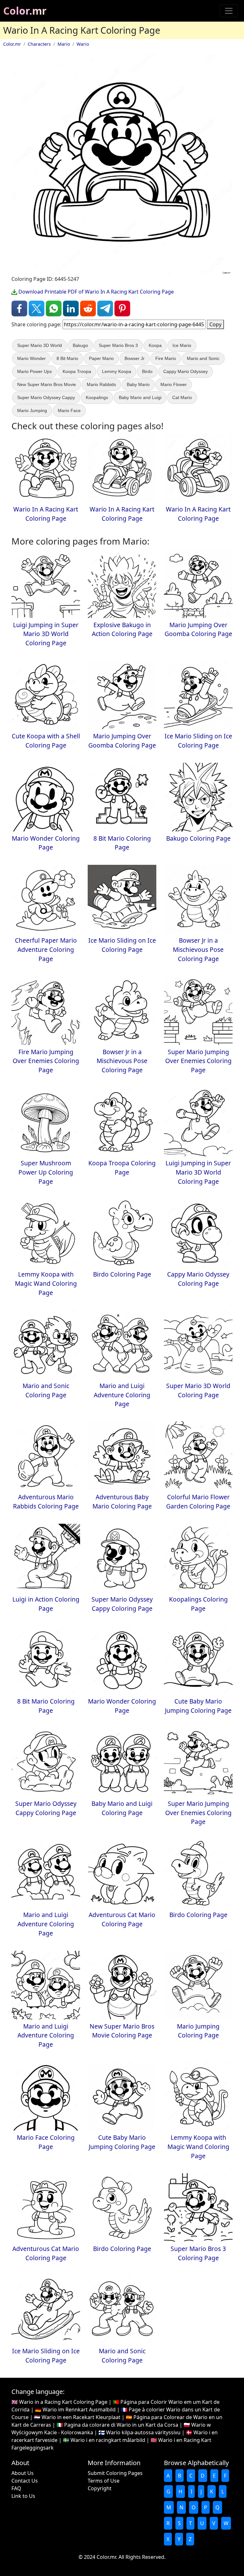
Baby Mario (138, 384)
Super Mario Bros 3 (118, 345)
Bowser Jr (135, 358)
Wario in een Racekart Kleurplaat (81, 2417)
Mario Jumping (32, 410)
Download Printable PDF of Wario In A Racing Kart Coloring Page (95, 292)
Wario (83, 44)
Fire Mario (166, 358)
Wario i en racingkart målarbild (108, 2440)
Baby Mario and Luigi (140, 397)
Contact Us (25, 2481)
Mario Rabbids (101, 384)
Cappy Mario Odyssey (186, 371)
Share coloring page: (36, 324)
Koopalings (97, 397)
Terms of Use (104, 2481)
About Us (23, 2473)
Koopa (155, 345)
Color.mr (25, 11)
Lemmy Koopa (117, 371)
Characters (39, 44)
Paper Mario (101, 358)
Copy (215, 324)
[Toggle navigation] (229, 11)
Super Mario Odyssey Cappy (46, 397)
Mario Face (69, 410)
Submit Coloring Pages (115, 2473)
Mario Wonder (31, 358)
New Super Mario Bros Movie (47, 384)
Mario (64, 44)
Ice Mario (182, 345)
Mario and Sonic (203, 358)
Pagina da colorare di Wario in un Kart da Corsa (121, 2425)
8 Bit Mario (67, 358)
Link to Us (23, 2496)
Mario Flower (174, 384)
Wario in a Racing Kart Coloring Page (63, 2402)
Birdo (147, 371)
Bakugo (80, 345)
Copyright (100, 2488)
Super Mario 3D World (40, 345)
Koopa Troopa (77, 371)
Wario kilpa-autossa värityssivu (143, 2432)
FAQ (16, 2488)
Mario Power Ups (34, 371)
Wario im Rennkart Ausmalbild (79, 2410)
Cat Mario (182, 397)
